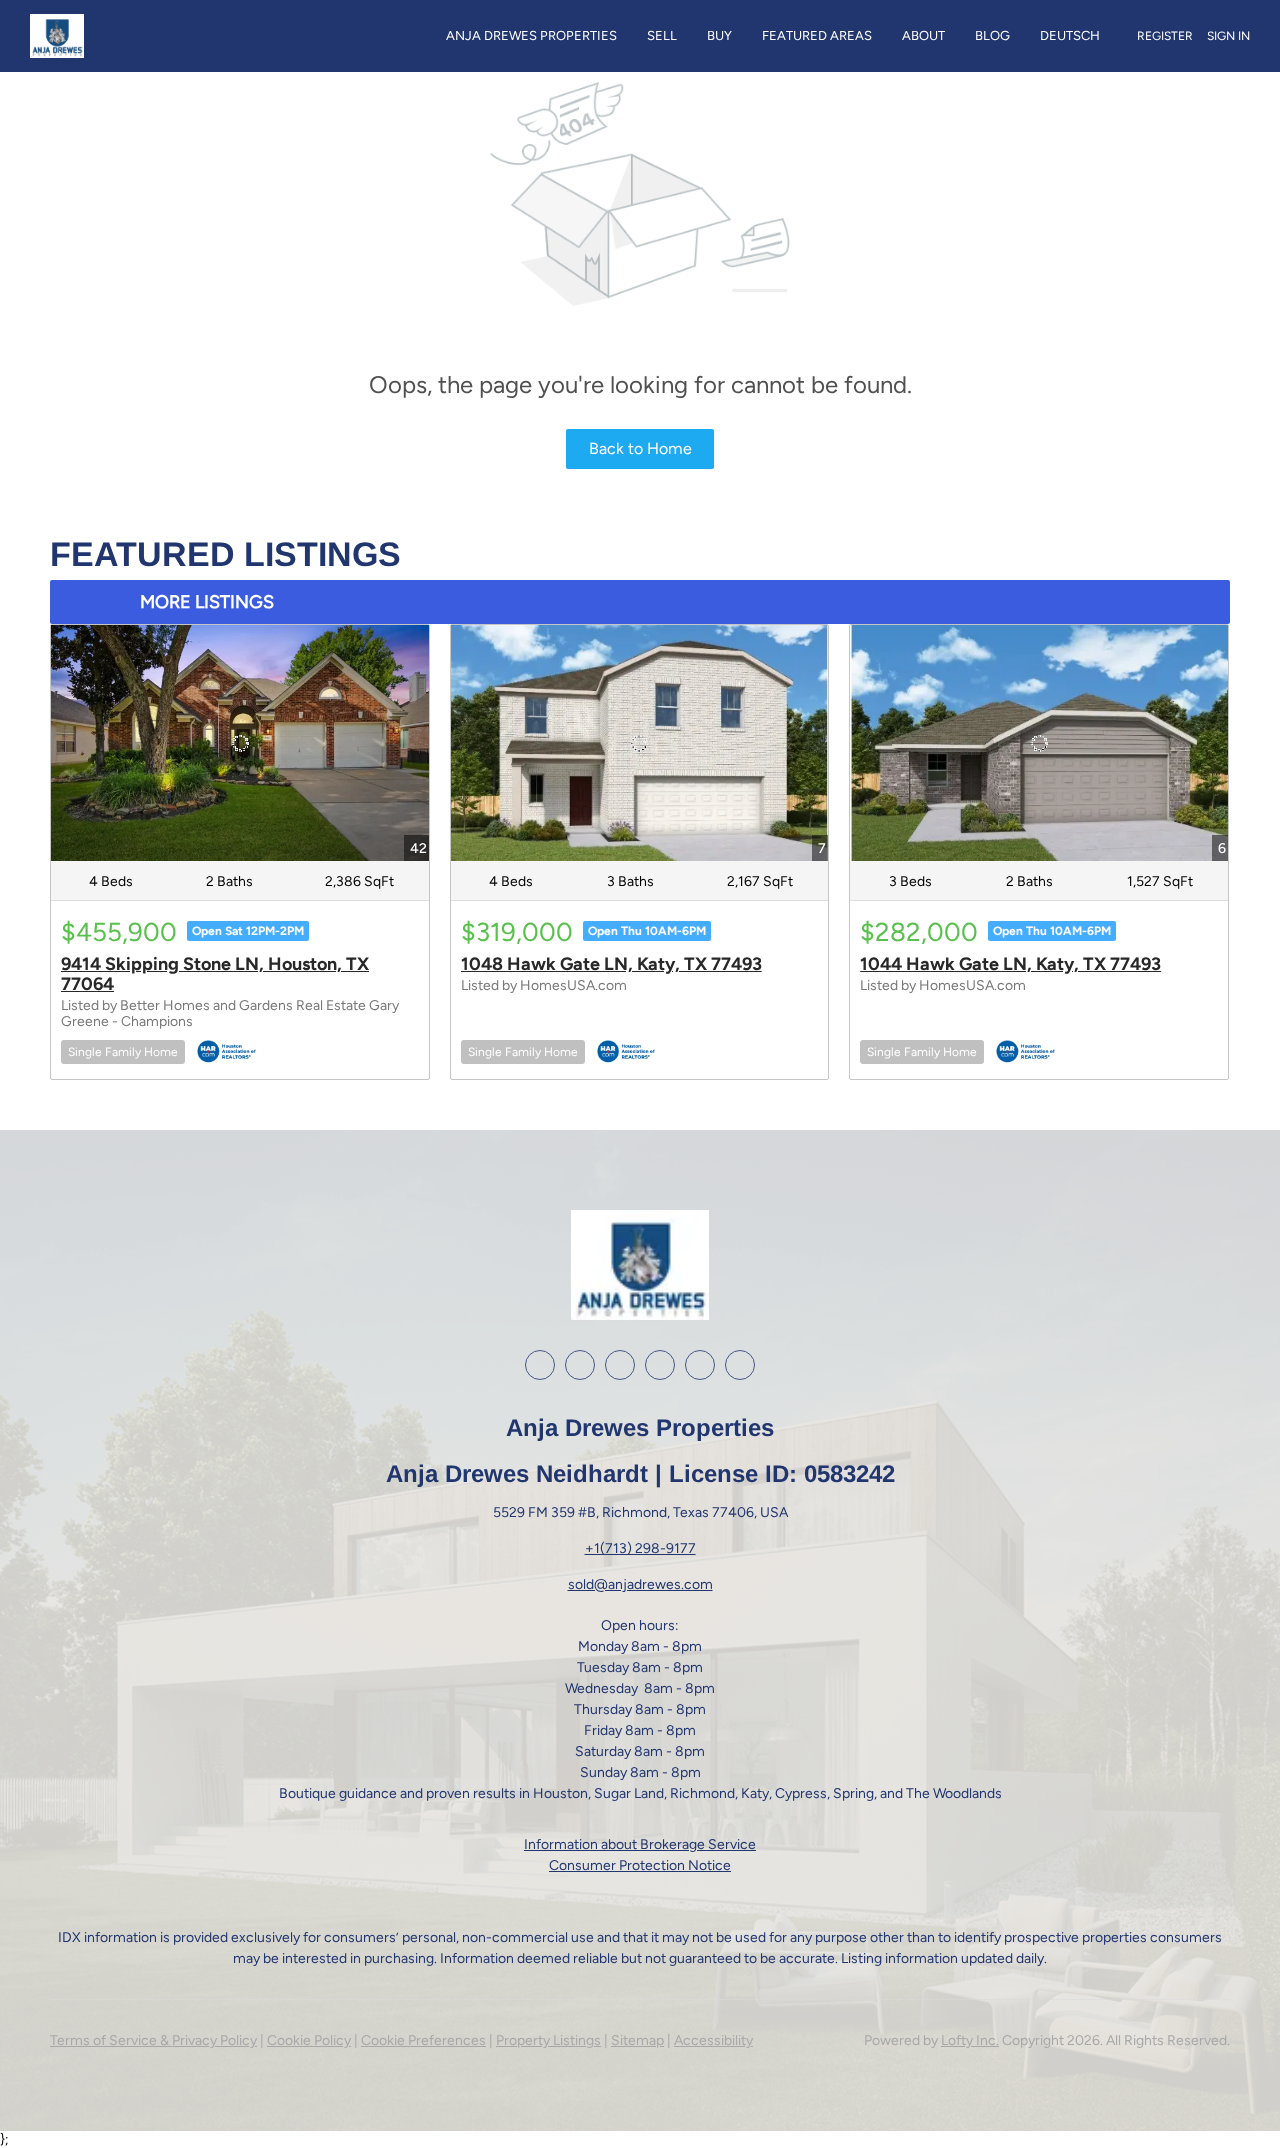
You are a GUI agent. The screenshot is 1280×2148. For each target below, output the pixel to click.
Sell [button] (662, 35)
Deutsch (1070, 35)
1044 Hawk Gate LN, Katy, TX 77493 (1010, 964)
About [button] (923, 35)
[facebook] (540, 1365)
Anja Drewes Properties (531, 35)
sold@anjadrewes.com (640, 1584)
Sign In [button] (1228, 36)
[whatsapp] (740, 1365)
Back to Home (640, 448)
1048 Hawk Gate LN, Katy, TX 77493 (611, 964)
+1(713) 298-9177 (640, 1548)
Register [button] (1165, 36)
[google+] (700, 1365)
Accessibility (713, 2040)
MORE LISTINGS (207, 602)
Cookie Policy (309, 2040)
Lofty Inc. (970, 2040)
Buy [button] (719, 35)
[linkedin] (580, 1365)
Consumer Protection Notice (640, 1865)
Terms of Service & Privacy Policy (153, 2040)
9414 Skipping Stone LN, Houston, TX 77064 (215, 974)
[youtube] (660, 1365)
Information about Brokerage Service (640, 1844)
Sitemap (637, 2040)
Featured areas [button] (817, 35)
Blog (992, 35)
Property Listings (548, 2040)
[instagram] (620, 1365)
